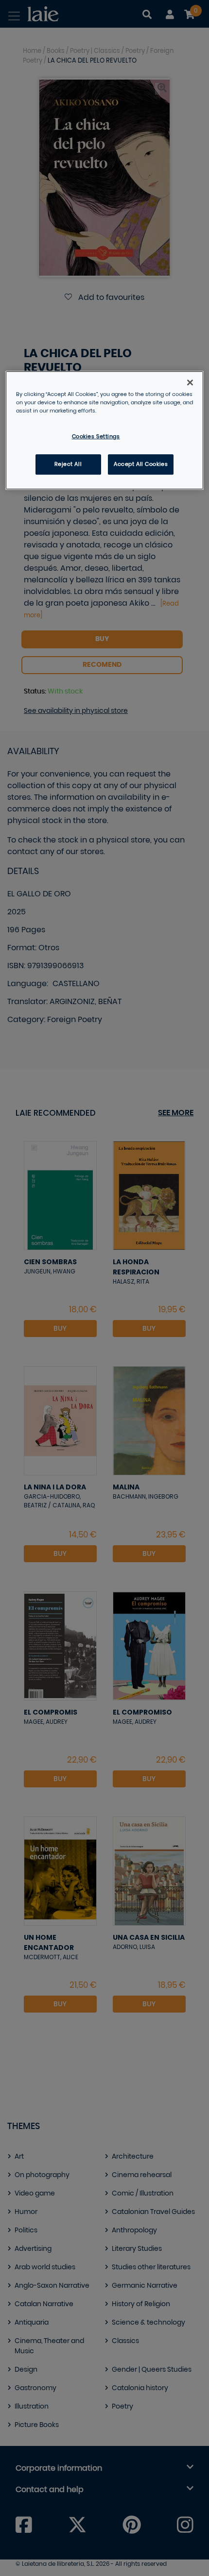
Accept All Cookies (141, 464)
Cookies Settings (96, 437)
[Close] (190, 382)
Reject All (68, 464)
